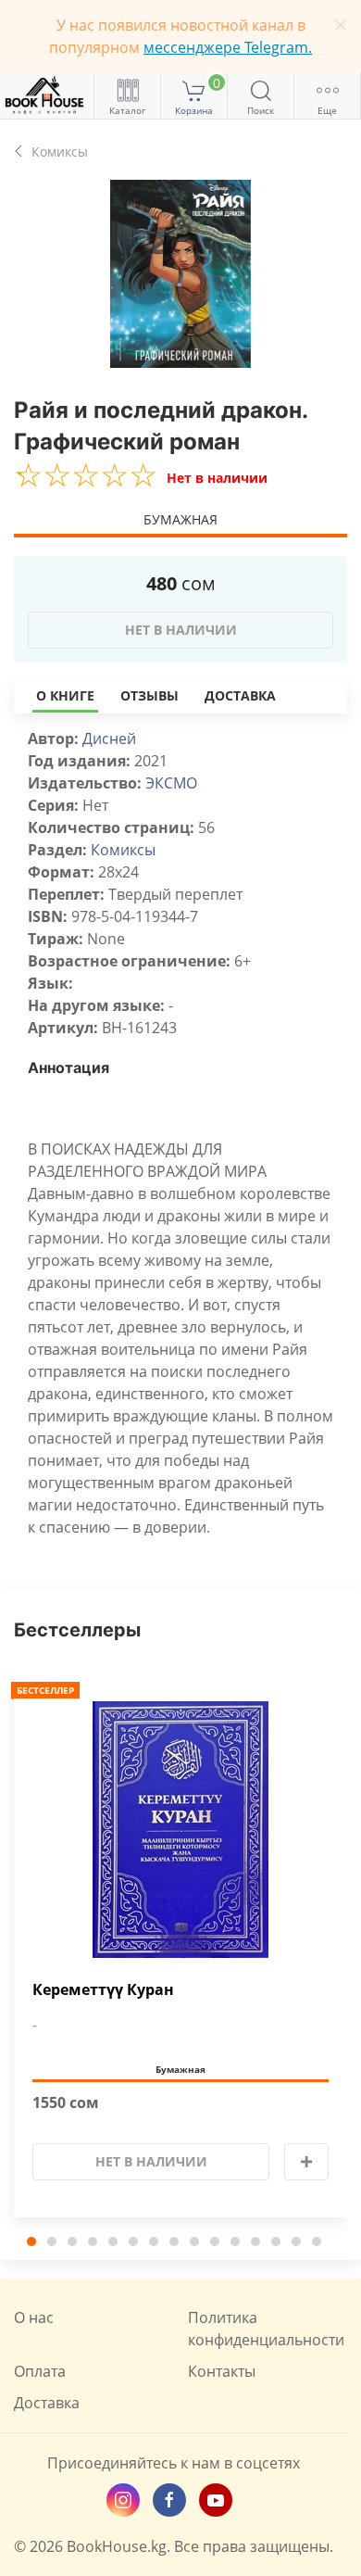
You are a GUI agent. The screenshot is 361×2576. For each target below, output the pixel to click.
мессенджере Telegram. (228, 47)
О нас (34, 2317)
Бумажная (180, 519)
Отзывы (149, 695)
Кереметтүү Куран (103, 1990)
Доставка (240, 695)
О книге (65, 695)
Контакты (222, 2371)
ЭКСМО (171, 783)
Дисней (109, 739)
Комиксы (123, 850)
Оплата (40, 2371)
